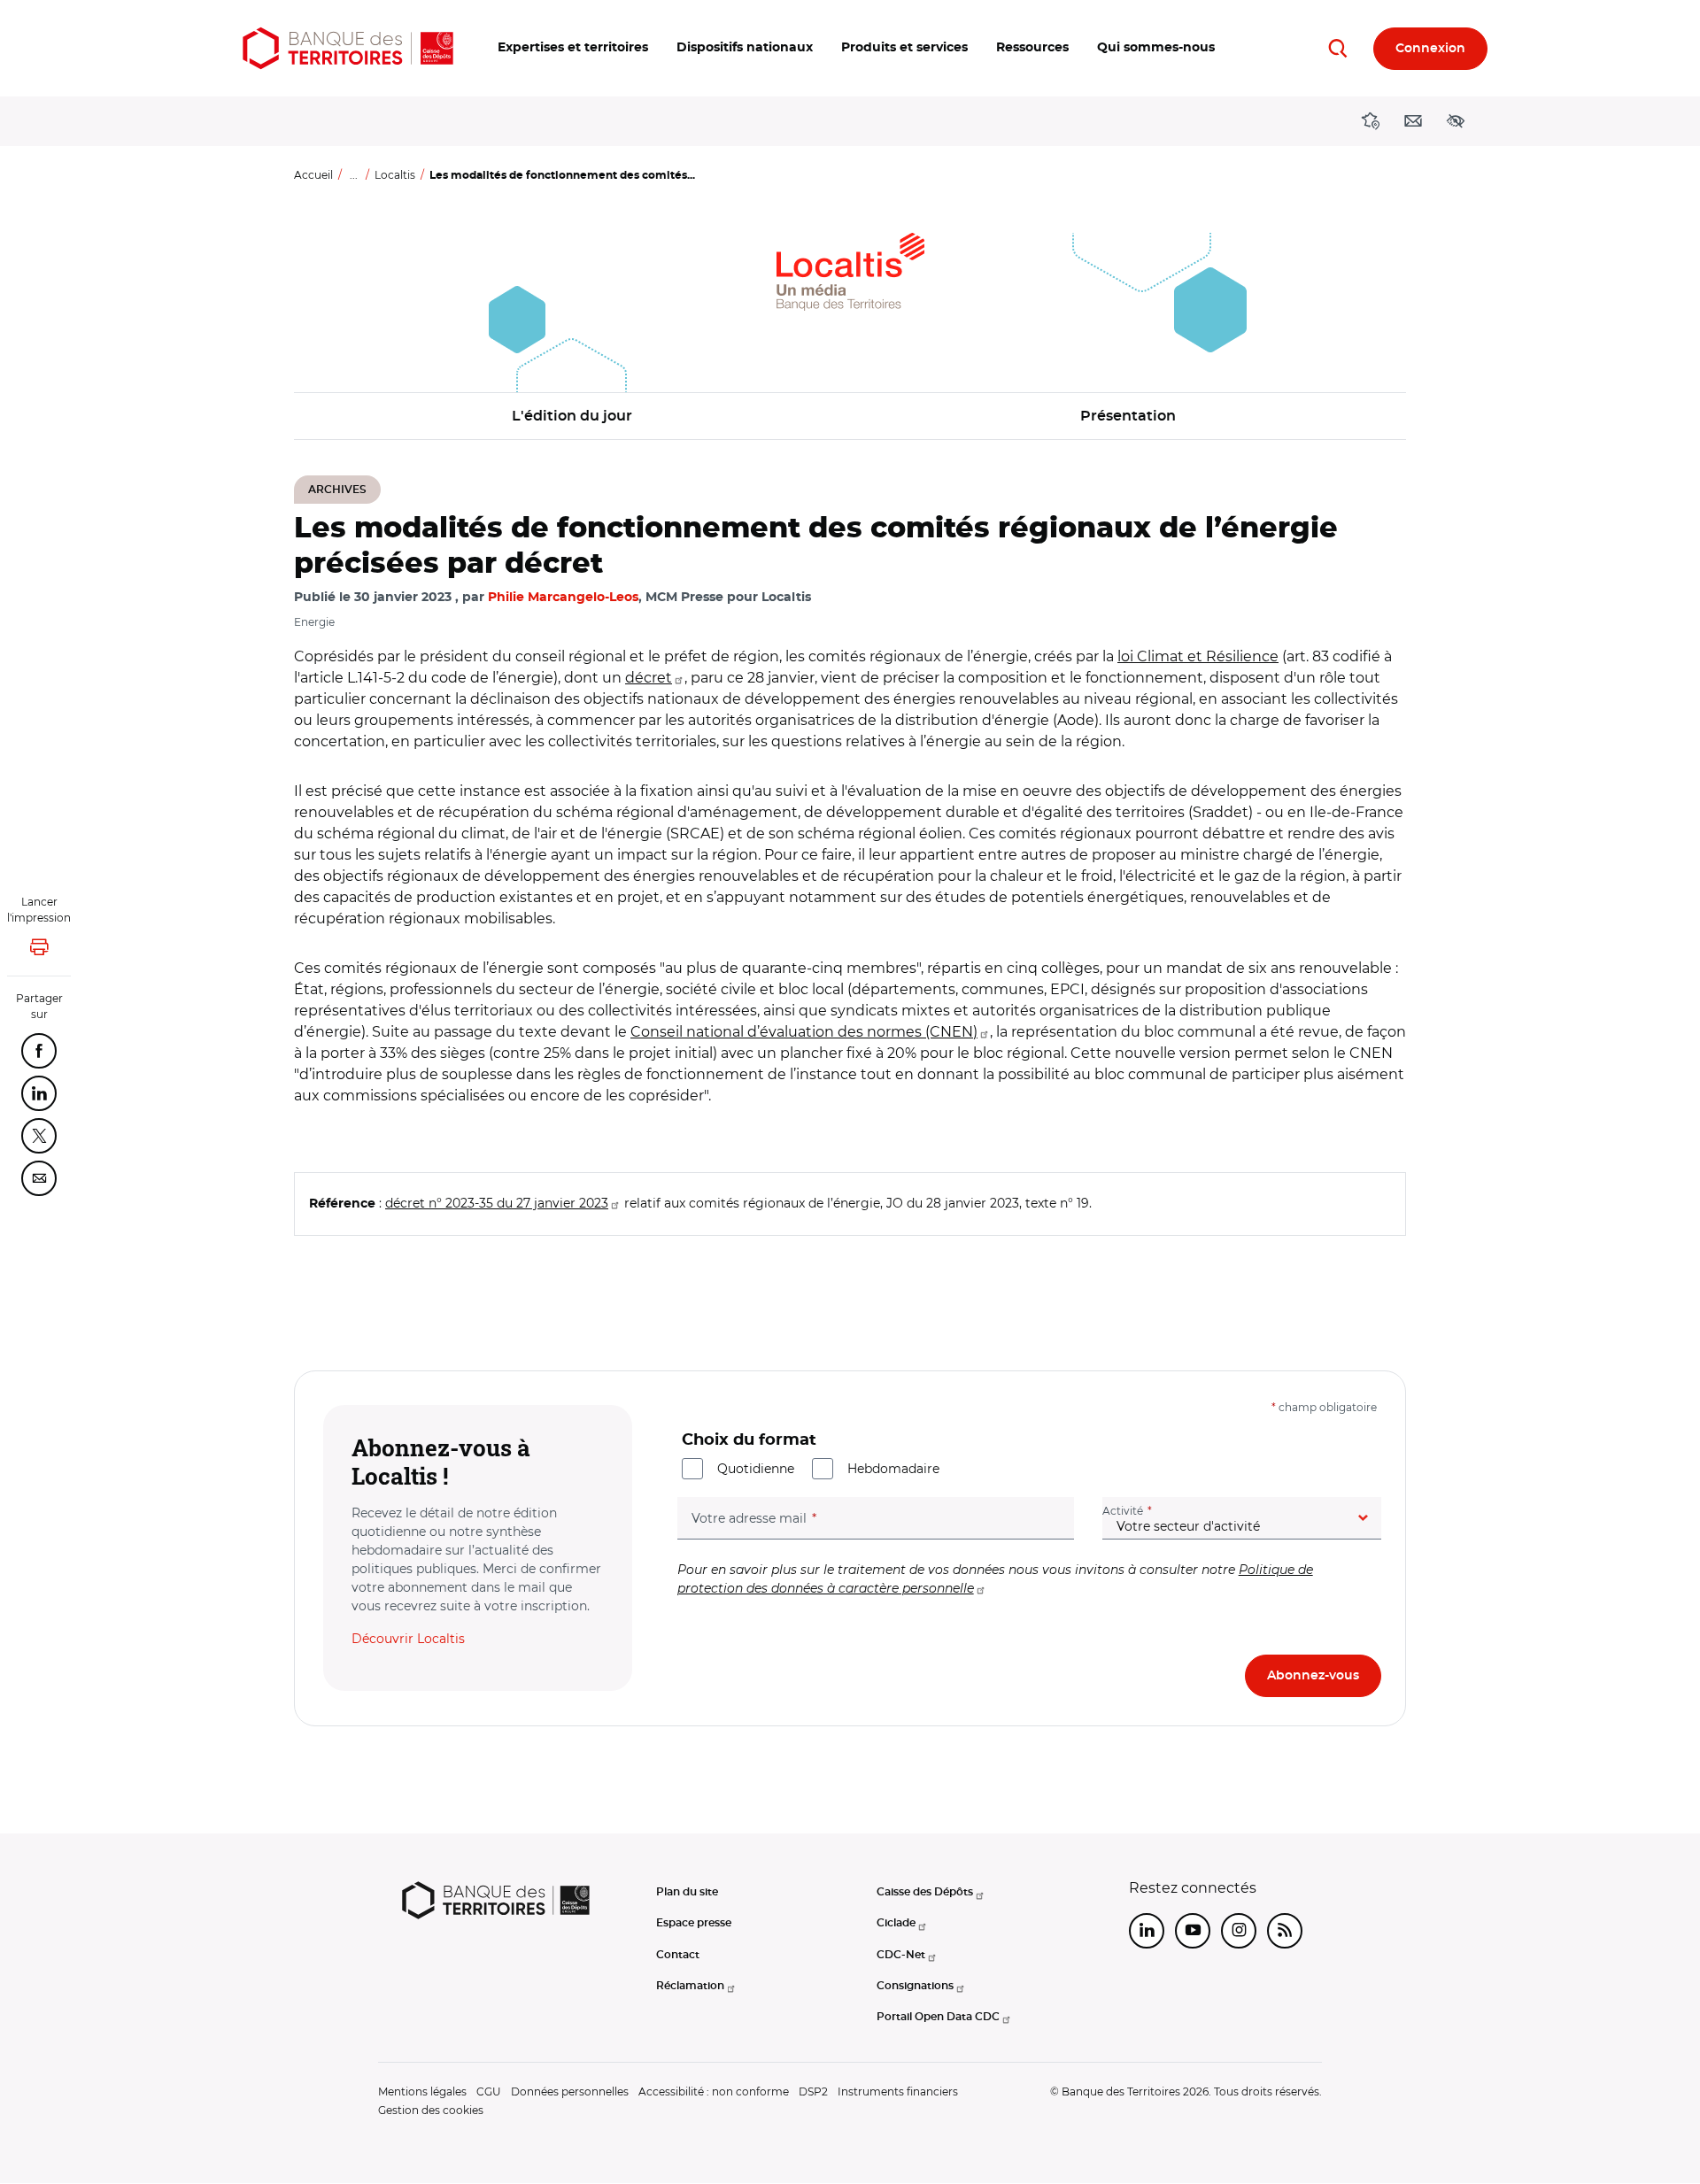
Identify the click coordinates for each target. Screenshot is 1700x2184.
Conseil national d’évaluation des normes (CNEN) (804, 1032)
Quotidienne (756, 1469)
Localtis (395, 175)
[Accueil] (348, 48)
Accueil (313, 175)
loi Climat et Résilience (1198, 656)
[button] (573, 48)
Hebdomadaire (893, 1469)
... (354, 175)
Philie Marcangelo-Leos (563, 598)
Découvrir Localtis (408, 1639)
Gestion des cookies (431, 2110)
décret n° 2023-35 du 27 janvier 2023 (497, 1203)
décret (649, 678)
